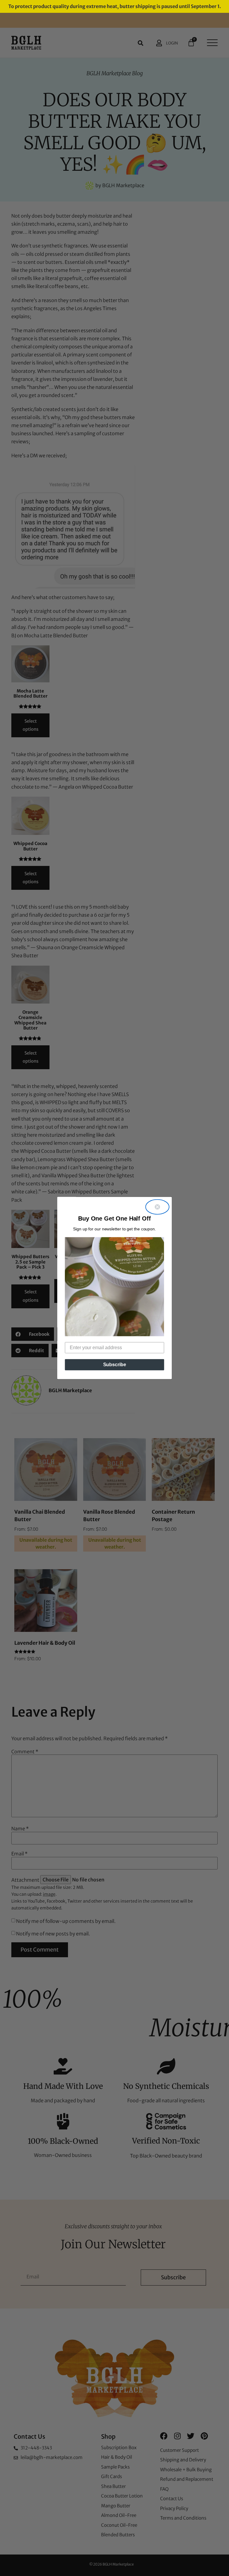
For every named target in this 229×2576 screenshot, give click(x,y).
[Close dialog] (157, 1207)
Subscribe (115, 1365)
